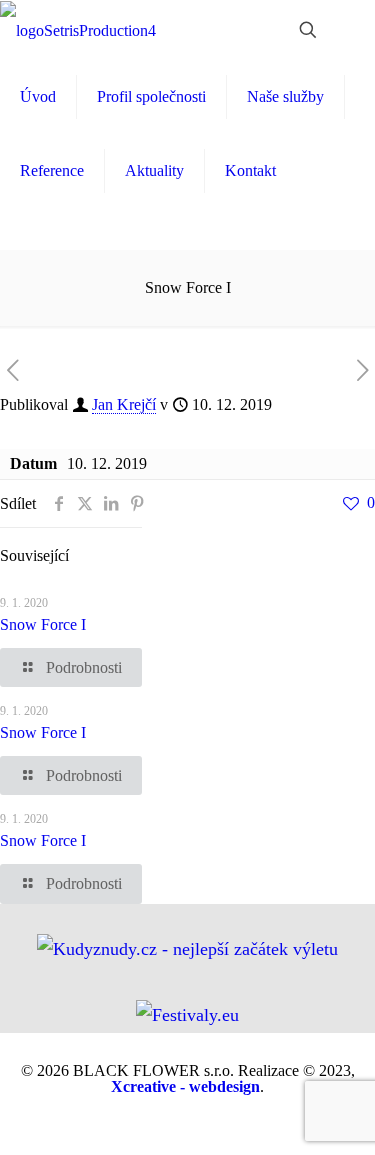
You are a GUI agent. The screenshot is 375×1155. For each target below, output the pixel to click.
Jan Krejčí (124, 404)
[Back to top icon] (347, 1126)
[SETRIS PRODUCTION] (78, 30)
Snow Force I (43, 624)
